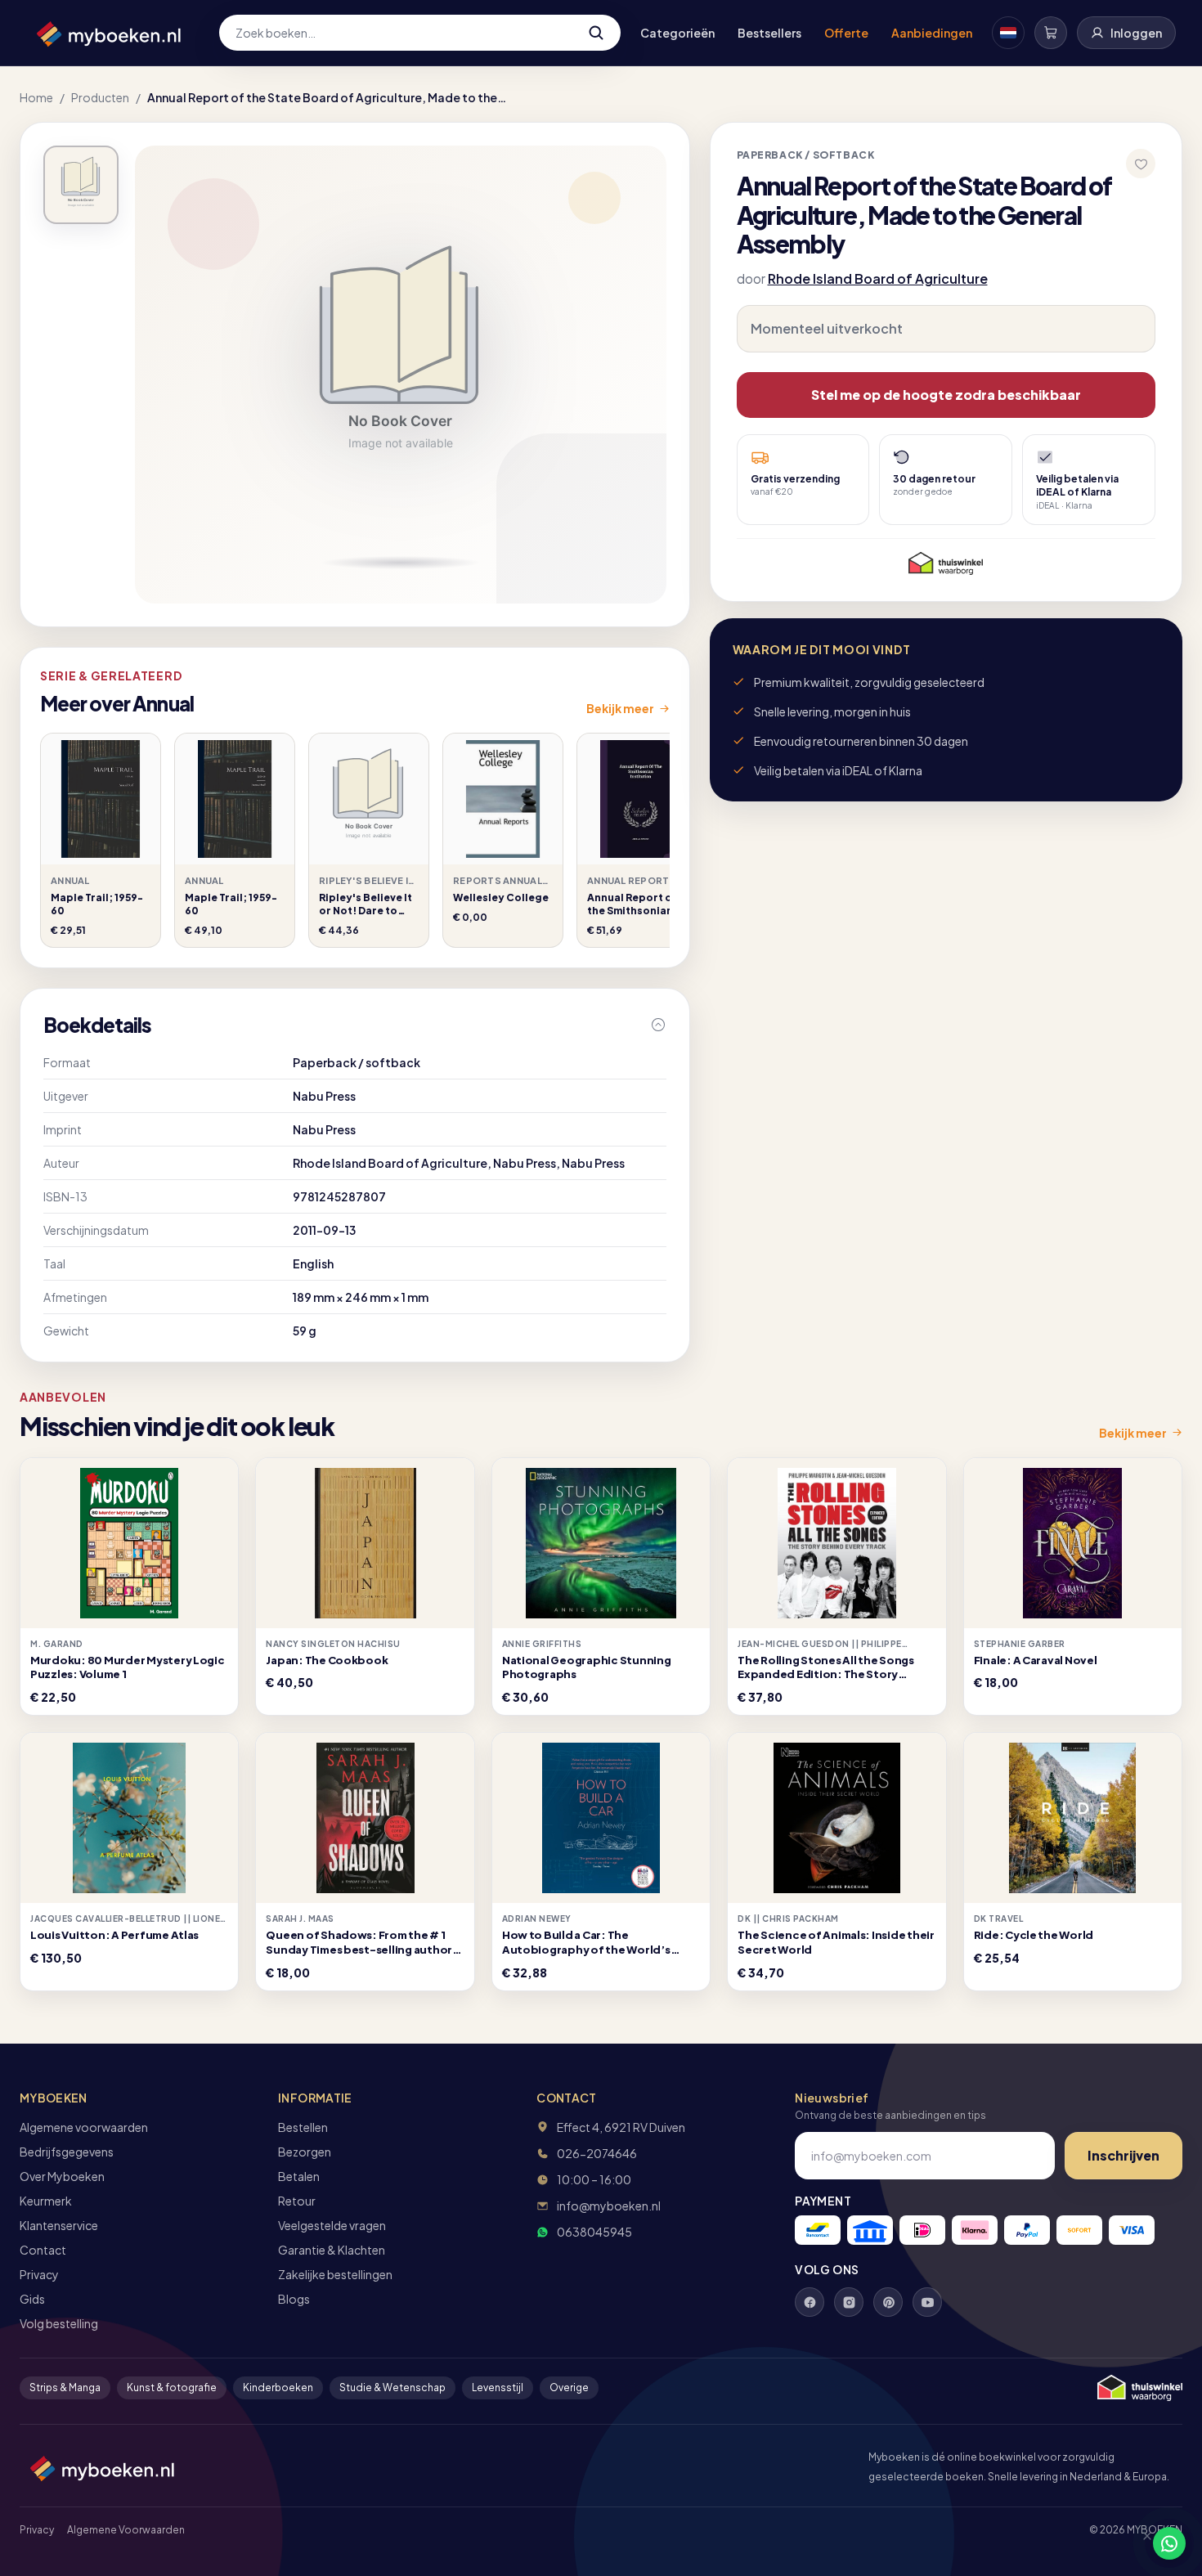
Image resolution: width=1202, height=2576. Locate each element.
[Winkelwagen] (1051, 33)
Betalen (299, 2176)
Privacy (39, 2274)
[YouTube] (927, 2302)
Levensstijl (498, 2388)
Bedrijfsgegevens (67, 2152)
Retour (297, 2201)
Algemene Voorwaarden (126, 2530)
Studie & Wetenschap (392, 2388)
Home (36, 97)
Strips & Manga (65, 2388)
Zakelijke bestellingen (335, 2274)
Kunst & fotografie (172, 2388)
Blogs (294, 2299)
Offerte (846, 33)
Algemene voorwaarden (84, 2127)
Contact (43, 2250)
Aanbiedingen (932, 33)
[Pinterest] (888, 2302)
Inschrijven (1124, 2155)
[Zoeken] (596, 33)
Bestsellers (769, 33)
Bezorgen (305, 2152)
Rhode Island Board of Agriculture (878, 278)
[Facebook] (810, 2302)
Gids (32, 2299)
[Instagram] (849, 2302)
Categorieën (677, 33)
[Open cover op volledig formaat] (81, 185)
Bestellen (303, 2127)
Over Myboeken (62, 2176)
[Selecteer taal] (1008, 33)
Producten (100, 97)
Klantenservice (59, 2225)
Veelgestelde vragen (332, 2225)
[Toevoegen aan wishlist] (1141, 164)
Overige (569, 2388)
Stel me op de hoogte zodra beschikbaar (946, 395)
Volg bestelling (59, 2323)
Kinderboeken (278, 2388)
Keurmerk (46, 2201)
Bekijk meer (620, 708)
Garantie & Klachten (332, 2250)
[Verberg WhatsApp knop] (1140, 2543)
